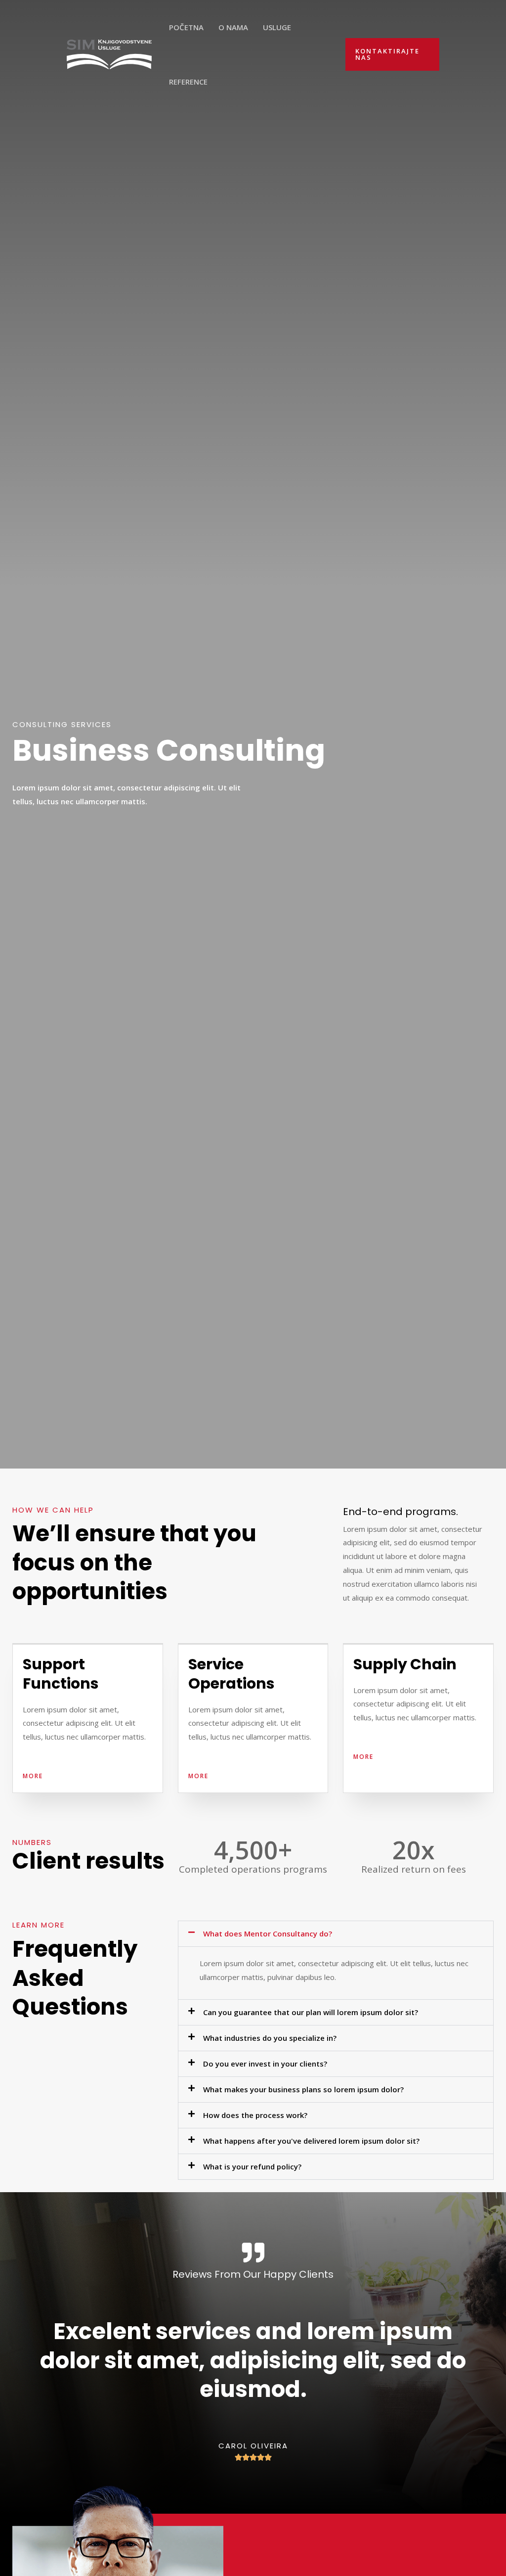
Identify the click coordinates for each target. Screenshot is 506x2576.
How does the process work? (255, 2115)
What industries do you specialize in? (270, 2038)
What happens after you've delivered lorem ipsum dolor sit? (311, 2141)
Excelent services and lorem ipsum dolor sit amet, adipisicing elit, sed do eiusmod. (253, 2360)
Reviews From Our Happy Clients (253, 2274)
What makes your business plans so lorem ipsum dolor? (303, 2089)
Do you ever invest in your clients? (265, 2064)
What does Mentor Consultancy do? (268, 1933)
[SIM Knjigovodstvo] (109, 53)
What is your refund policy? (252, 2166)
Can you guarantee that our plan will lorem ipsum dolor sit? (311, 2012)
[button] (336, 1934)
